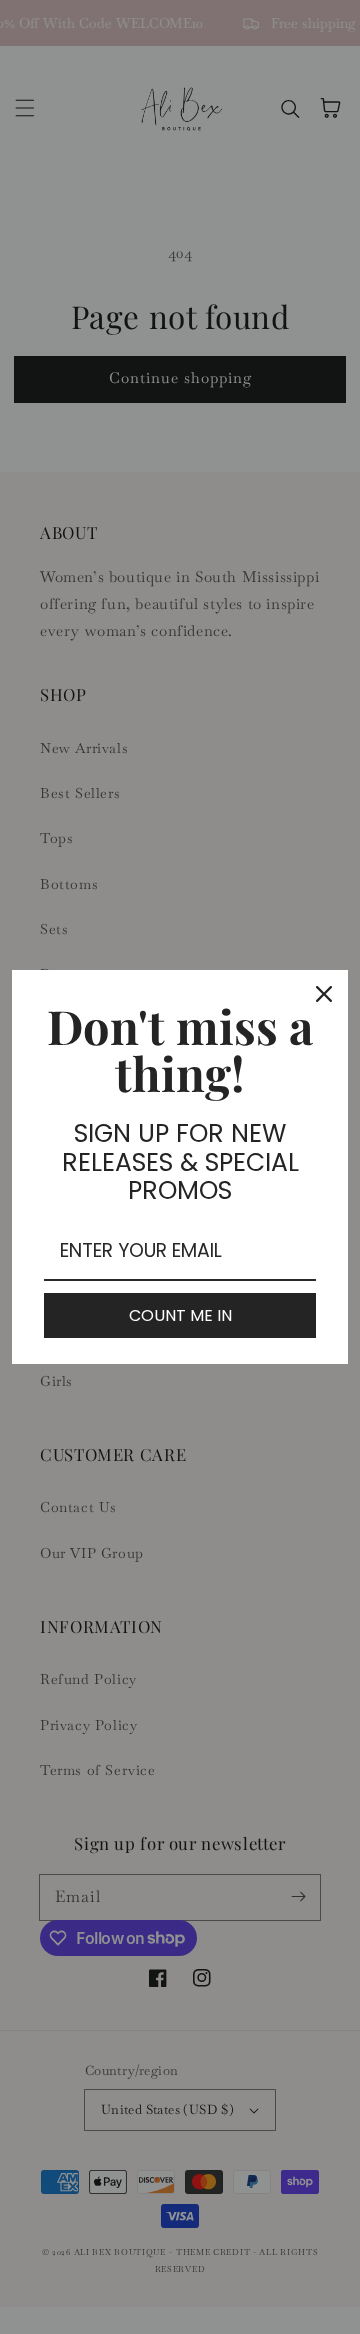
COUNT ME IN (180, 1315)
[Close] (324, 994)
